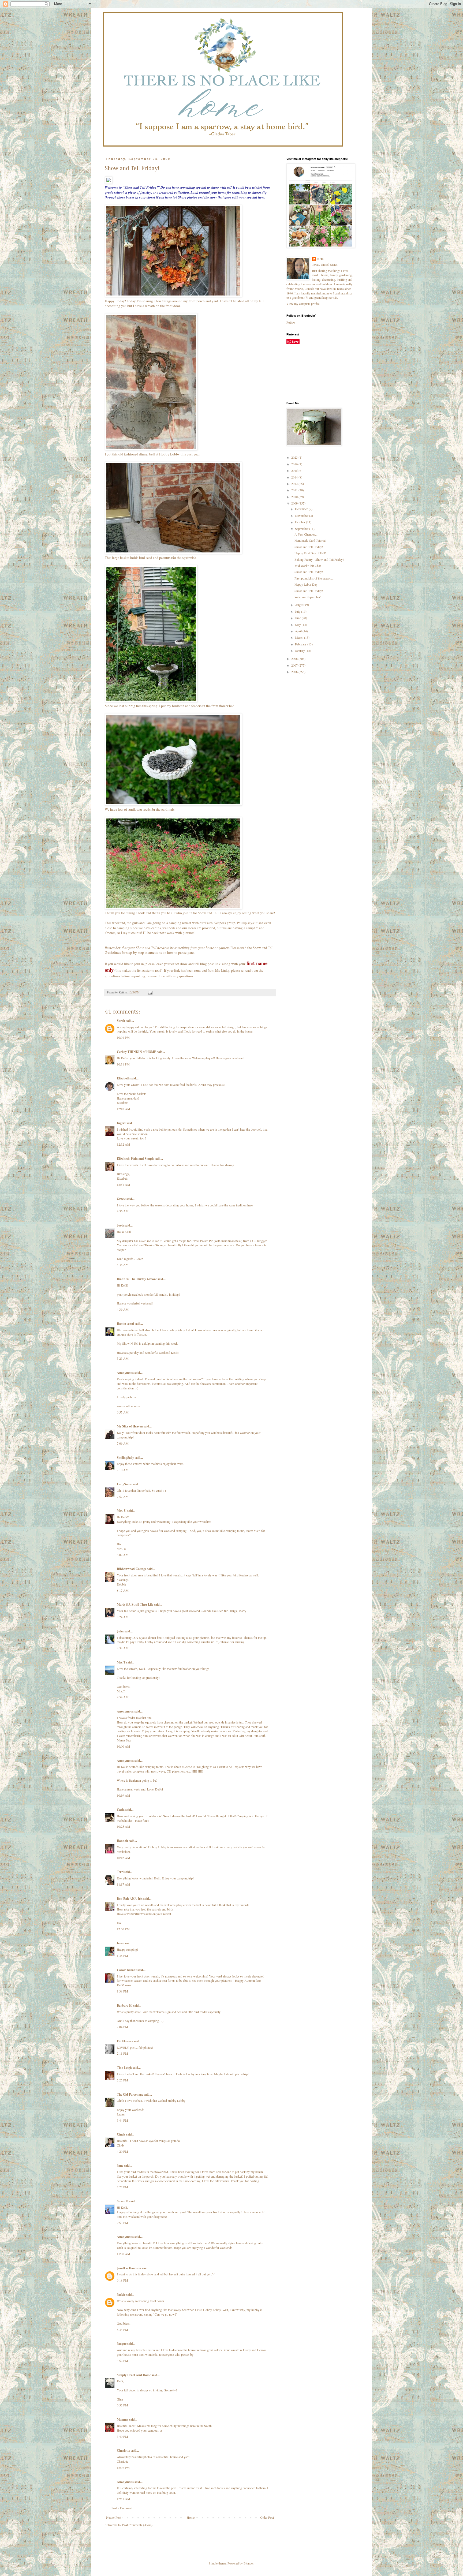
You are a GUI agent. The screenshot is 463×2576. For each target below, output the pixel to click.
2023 (295, 457)
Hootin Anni (125, 1324)
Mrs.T (121, 1662)
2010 (295, 497)
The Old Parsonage (130, 2094)
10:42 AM (124, 1858)
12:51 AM (124, 1184)
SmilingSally (125, 1458)
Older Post (267, 2517)
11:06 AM (124, 2254)
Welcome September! (308, 597)
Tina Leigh (124, 2068)
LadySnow (124, 1484)
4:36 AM (123, 1211)
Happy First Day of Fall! (310, 553)
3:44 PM (122, 2120)
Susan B (123, 2201)
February (301, 644)
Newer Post (114, 2517)
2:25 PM (122, 2080)
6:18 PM (122, 2280)
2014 (295, 477)
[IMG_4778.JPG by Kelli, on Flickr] (151, 701)
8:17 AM (123, 1590)
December (302, 509)
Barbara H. (125, 2005)
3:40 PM (122, 2436)
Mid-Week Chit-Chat (308, 566)
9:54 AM (123, 1697)
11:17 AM (124, 1884)
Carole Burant (127, 1970)
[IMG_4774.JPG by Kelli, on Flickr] (173, 908)
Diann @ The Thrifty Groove (137, 1279)
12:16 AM (124, 1109)
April (299, 631)
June (298, 618)
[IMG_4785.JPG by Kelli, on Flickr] (173, 296)
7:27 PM (122, 2187)
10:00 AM (124, 1746)
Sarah (121, 1021)
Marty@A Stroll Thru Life (135, 1604)
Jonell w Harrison (129, 2268)
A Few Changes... (306, 534)
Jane (120, 2165)
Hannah (122, 1841)
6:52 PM (122, 2405)
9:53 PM (122, 2223)
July (298, 611)
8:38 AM (123, 1648)
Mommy (123, 2419)
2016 (295, 464)
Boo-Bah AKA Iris (130, 1899)
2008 (295, 659)
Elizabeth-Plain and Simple (135, 1159)
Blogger (249, 2563)
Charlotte (123, 2450)
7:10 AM (123, 1470)
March (300, 637)
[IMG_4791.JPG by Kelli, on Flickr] (151, 449)
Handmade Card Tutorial (310, 540)
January (300, 650)
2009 (295, 503)
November (302, 515)
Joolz (120, 1225)
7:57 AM (123, 1497)
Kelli (320, 259)
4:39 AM (123, 1309)
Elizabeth (123, 1078)
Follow (291, 322)
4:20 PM (122, 2151)
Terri (120, 1872)
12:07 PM (123, 2467)
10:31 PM (123, 1064)
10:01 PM (123, 1037)
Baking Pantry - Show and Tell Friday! (319, 559)
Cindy (121, 2134)
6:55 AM (123, 1412)
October (300, 522)
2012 (295, 484)
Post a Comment (122, 2508)
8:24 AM (123, 1617)
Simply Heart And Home (134, 2375)
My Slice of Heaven (130, 1426)
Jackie (121, 2295)
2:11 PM (122, 2053)
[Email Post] (150, 992)
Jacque (122, 2344)
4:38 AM (123, 1265)
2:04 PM (122, 2027)
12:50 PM (123, 1929)
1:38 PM (122, 1956)
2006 (295, 672)
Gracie (121, 1199)
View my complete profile (303, 304)
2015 (295, 470)
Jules (120, 1631)
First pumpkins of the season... (314, 578)
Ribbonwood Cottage (132, 1569)
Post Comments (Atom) (137, 2525)
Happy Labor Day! (307, 584)
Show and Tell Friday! (309, 547)
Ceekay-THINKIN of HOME (137, 1052)
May (298, 625)
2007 (295, 665)
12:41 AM (124, 2499)
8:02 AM (123, 1555)
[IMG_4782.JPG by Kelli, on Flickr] (173, 804)
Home (191, 2517)
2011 (295, 490)
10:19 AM (124, 1795)
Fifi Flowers (125, 2041)
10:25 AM (124, 1826)
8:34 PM (122, 2330)
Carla (121, 1810)
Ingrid (121, 1123)
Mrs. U (122, 1511)
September (302, 529)
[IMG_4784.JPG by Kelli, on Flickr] (173, 553)
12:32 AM (124, 1144)
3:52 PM (122, 2361)
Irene (120, 1943)
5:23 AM (123, 1358)
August (300, 605)
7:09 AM (123, 1443)
